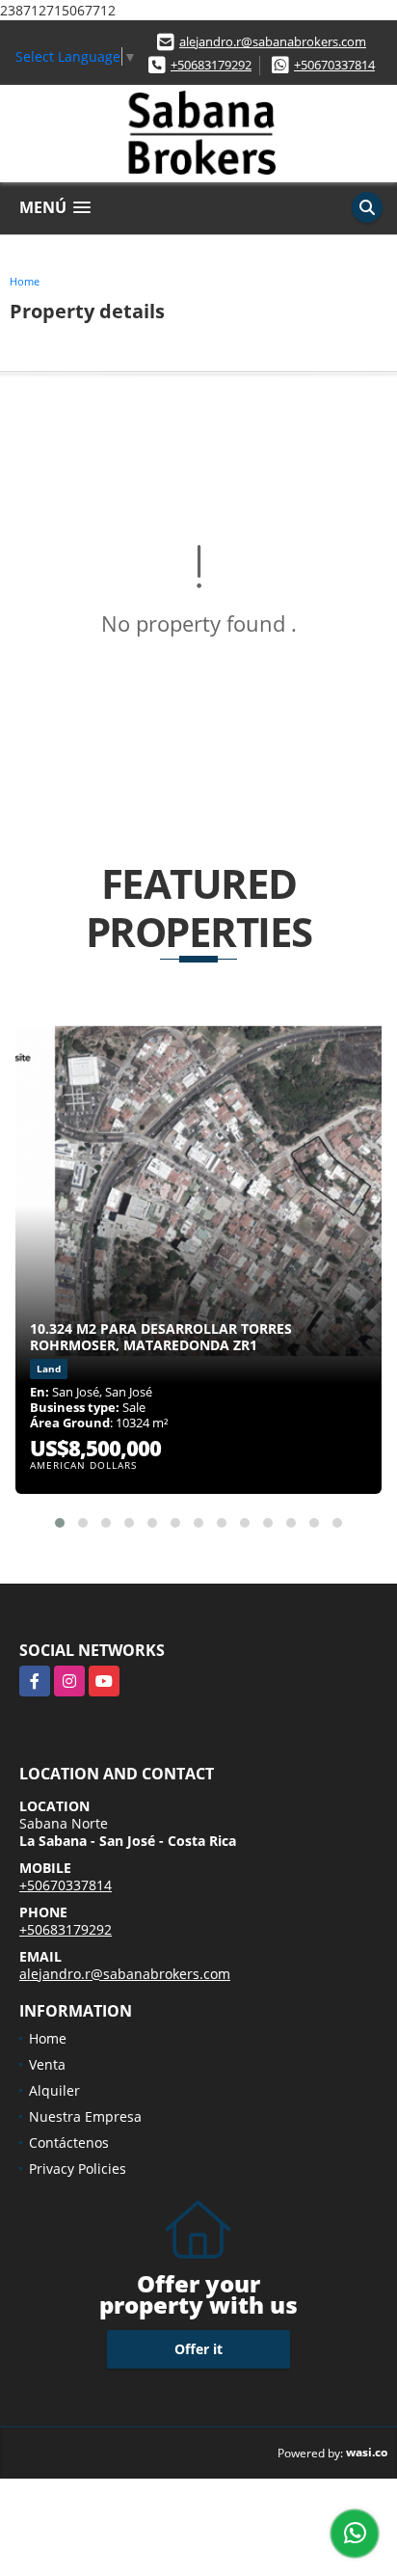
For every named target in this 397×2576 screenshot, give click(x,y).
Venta (47, 2064)
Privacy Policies (78, 2169)
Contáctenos (69, 2142)
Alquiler (54, 2090)
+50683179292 (211, 65)
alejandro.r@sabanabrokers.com (273, 41)
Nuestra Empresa (85, 2116)
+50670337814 (334, 65)
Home (25, 281)
